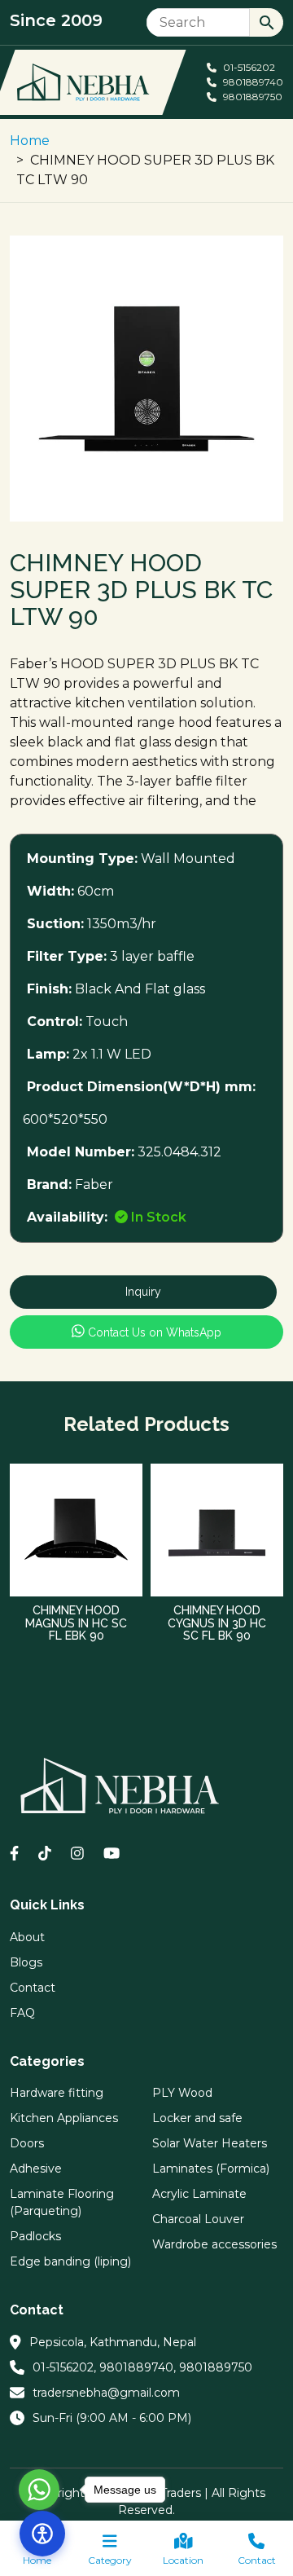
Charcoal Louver (198, 2219)
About (27, 1937)
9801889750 (251, 97)
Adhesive (36, 2169)
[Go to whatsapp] (39, 2490)
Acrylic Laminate (199, 2194)
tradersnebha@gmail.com (106, 2393)
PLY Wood (182, 2093)
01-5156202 (248, 67)
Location (183, 2560)
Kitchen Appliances (64, 2118)
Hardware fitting (57, 2093)
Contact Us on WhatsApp (153, 1332)
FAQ (22, 2013)
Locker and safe (197, 2118)
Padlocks (35, 2236)
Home (30, 141)
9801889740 (252, 82)
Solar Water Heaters (210, 2143)
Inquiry (143, 1292)
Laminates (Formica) (211, 2169)
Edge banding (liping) (70, 2261)
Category (110, 2560)
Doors (27, 2143)
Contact (257, 2560)
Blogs (26, 1962)
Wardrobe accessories (214, 2244)
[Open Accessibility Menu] (42, 2534)
